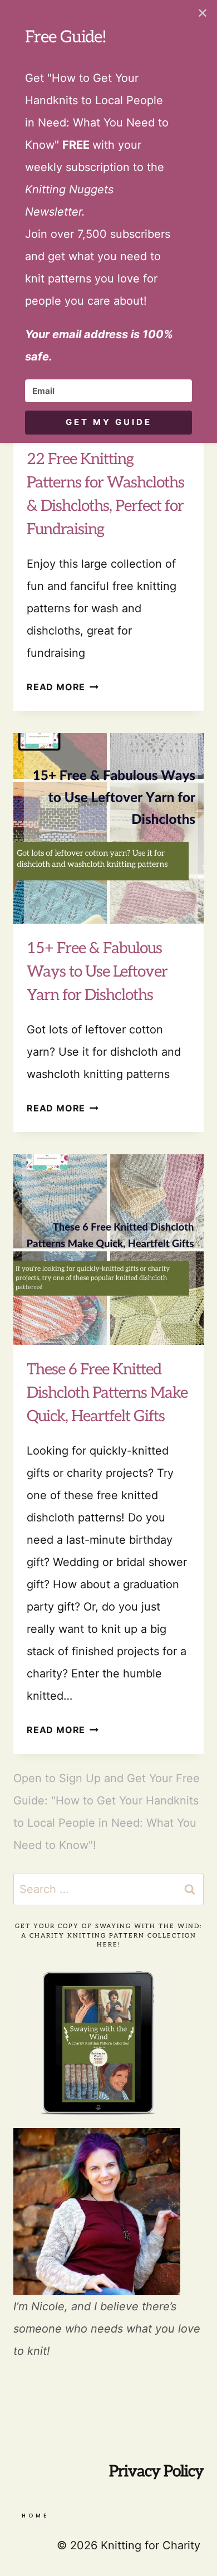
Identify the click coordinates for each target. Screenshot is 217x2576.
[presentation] (108, 828)
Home (35, 2516)
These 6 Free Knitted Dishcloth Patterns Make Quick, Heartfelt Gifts (107, 1393)
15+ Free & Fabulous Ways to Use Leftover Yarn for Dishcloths (97, 972)
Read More (63, 687)
